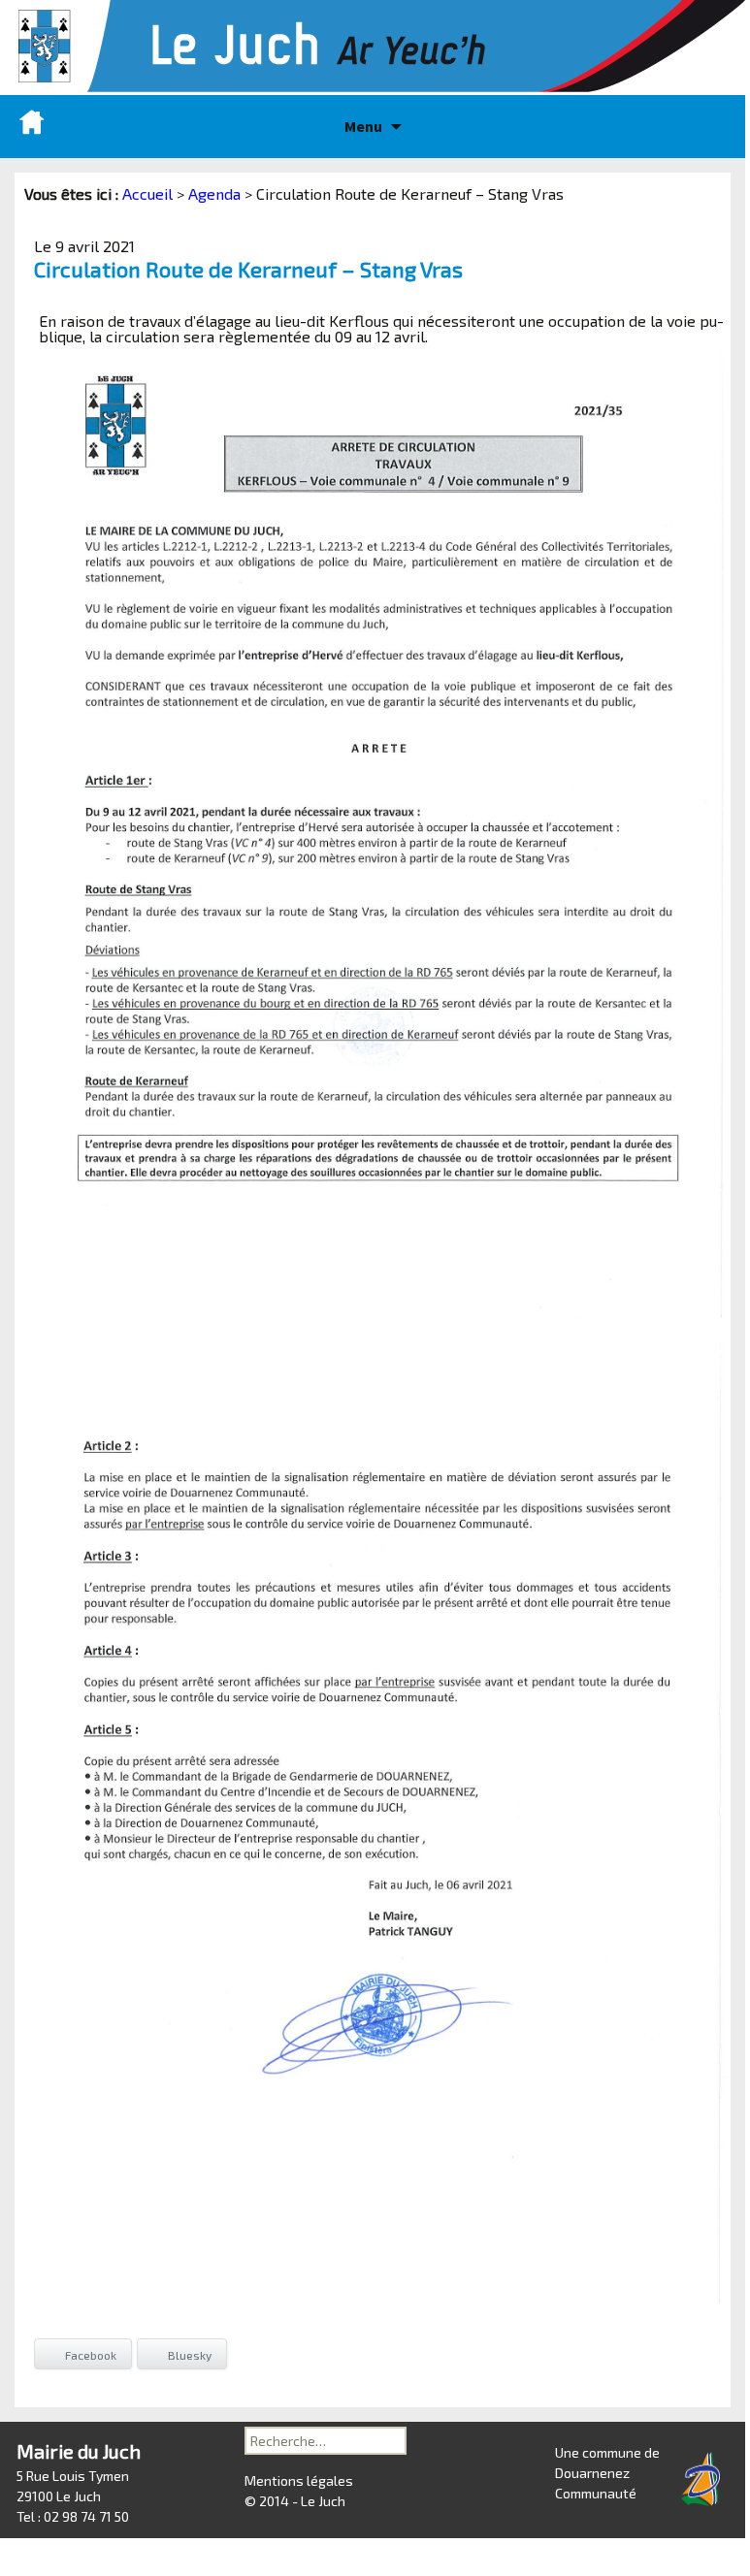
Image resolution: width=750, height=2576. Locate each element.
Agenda (214, 193)
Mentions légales (299, 2480)
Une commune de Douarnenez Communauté (607, 2473)
